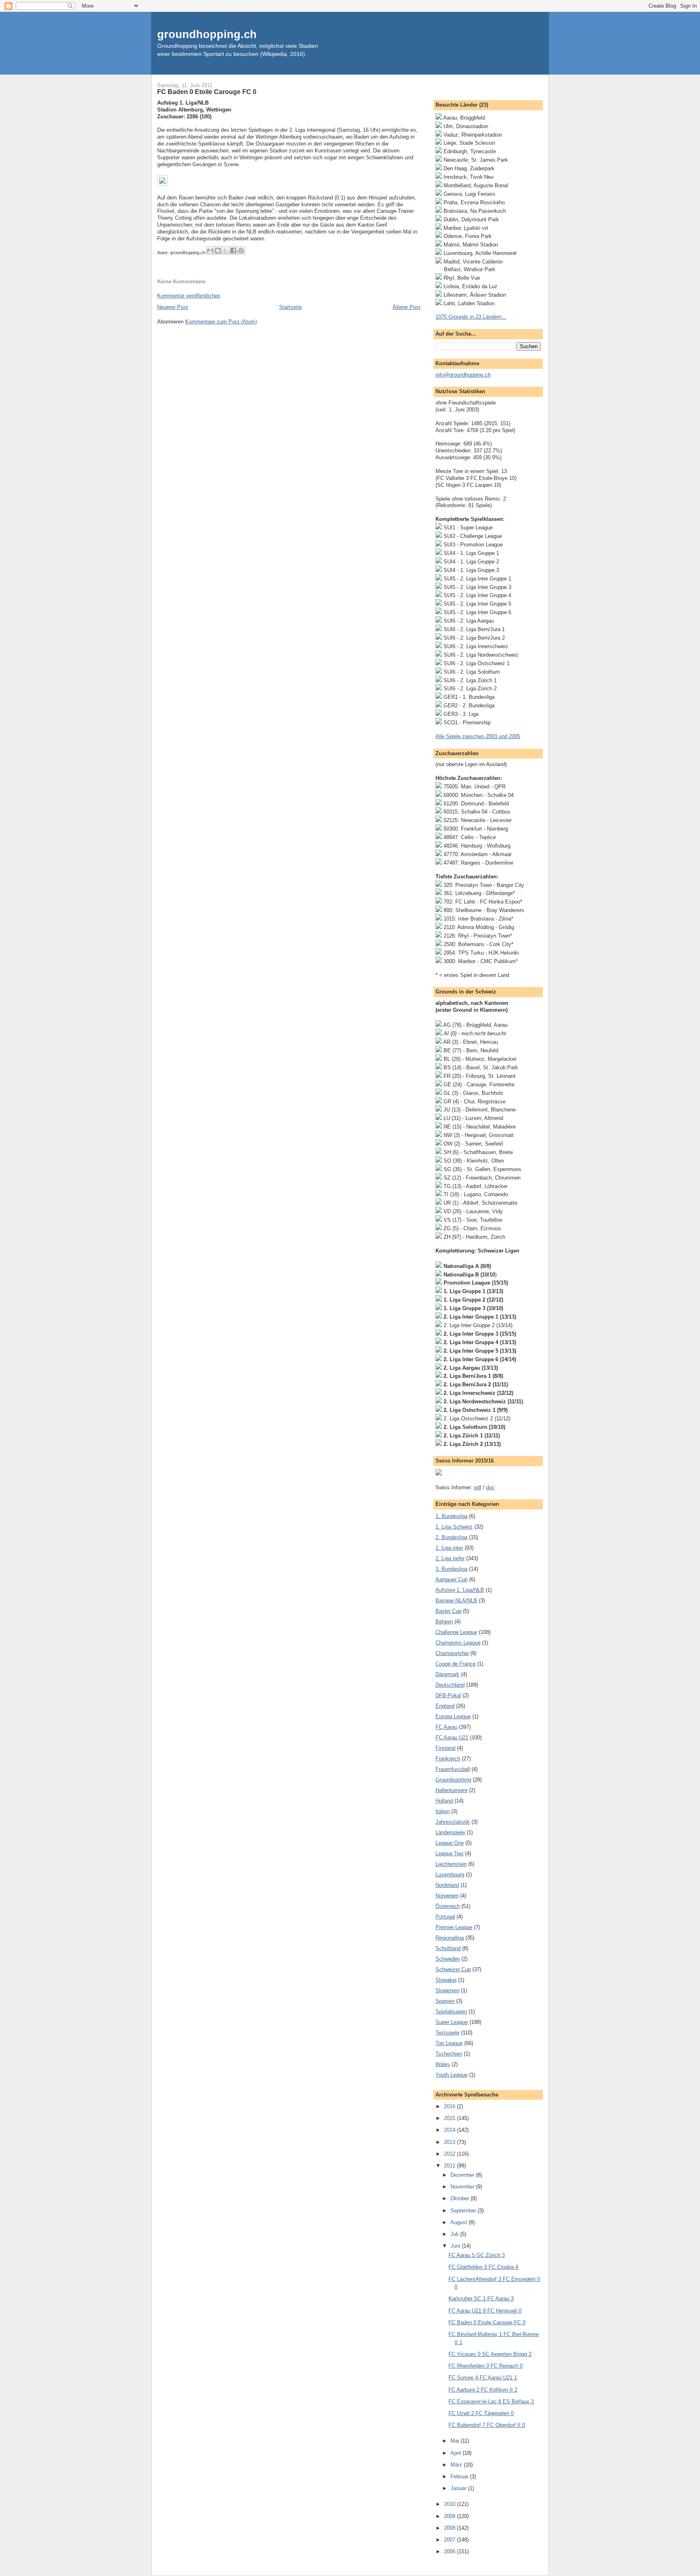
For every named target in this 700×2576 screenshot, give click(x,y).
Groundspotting (453, 1780)
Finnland (445, 1748)
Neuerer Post (173, 307)
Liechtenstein (451, 1864)
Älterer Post (407, 307)
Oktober (461, 2198)
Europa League (453, 1716)
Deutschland (450, 1685)
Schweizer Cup (453, 1969)
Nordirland (447, 1885)
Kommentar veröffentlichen (189, 296)
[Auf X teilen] (226, 251)
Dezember (463, 2175)
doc (490, 1487)
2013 (450, 2142)
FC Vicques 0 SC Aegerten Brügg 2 (490, 2354)
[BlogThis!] (218, 251)
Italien (443, 1811)
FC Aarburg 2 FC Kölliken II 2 (483, 2390)
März (457, 2465)
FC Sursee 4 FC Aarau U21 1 (483, 2378)
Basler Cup (448, 1611)
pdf (478, 1487)
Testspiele (447, 2033)
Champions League (458, 1643)
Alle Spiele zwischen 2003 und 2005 (478, 736)
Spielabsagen (451, 2012)
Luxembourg (450, 1875)
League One (450, 1843)
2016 (450, 2106)
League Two (449, 1853)
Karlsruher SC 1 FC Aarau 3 (481, 2299)
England (445, 1706)
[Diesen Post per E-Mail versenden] (210, 251)
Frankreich (448, 1759)
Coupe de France (456, 1664)
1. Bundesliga (451, 1516)
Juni (456, 2246)
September (464, 2211)
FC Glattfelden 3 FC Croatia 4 (483, 2267)
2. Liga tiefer (450, 1558)
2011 (450, 2166)
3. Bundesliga (451, 1569)
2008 (450, 2528)
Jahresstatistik (453, 1822)
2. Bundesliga (451, 1537)
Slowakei (446, 1980)
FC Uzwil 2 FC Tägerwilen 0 (481, 2413)
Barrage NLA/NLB (456, 1601)
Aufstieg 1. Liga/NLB (460, 1590)
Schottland (448, 1948)
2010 (450, 2504)
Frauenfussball (453, 1769)
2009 (450, 2516)
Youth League (451, 2075)
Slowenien (447, 1990)
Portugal (445, 1917)
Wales (443, 2064)
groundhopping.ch (207, 34)
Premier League (454, 1927)
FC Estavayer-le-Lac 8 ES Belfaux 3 (491, 2401)
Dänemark (447, 1674)
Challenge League (456, 1632)
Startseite (290, 307)
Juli (455, 2234)
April (457, 2453)
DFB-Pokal (448, 1695)
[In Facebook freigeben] (233, 251)
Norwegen (447, 1896)
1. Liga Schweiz (454, 1527)
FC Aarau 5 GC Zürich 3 (477, 2255)
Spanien (445, 2001)
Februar (460, 2476)
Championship (452, 1653)
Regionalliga (450, 1938)
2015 (450, 2118)
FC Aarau (446, 1727)
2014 (450, 2130)
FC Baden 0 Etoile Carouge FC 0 (207, 92)
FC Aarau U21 (452, 1738)
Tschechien (449, 2054)
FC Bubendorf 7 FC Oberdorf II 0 (487, 2425)
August (460, 2222)
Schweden (448, 1959)
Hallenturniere (451, 1790)
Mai (456, 2441)
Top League (449, 2043)
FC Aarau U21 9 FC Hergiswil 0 (485, 2311)
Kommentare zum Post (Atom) (221, 322)
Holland (444, 1801)
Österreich (448, 1906)
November (463, 2187)
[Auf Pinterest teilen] (241, 251)
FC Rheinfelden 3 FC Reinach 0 (486, 2366)
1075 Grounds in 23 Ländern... (471, 317)
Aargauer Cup (451, 1579)
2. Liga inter (449, 1548)
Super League (452, 2022)
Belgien (444, 1622)
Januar (459, 2488)
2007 (450, 2540)
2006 (450, 2551)
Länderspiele (450, 1832)
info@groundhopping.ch (463, 375)
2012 (450, 2154)
